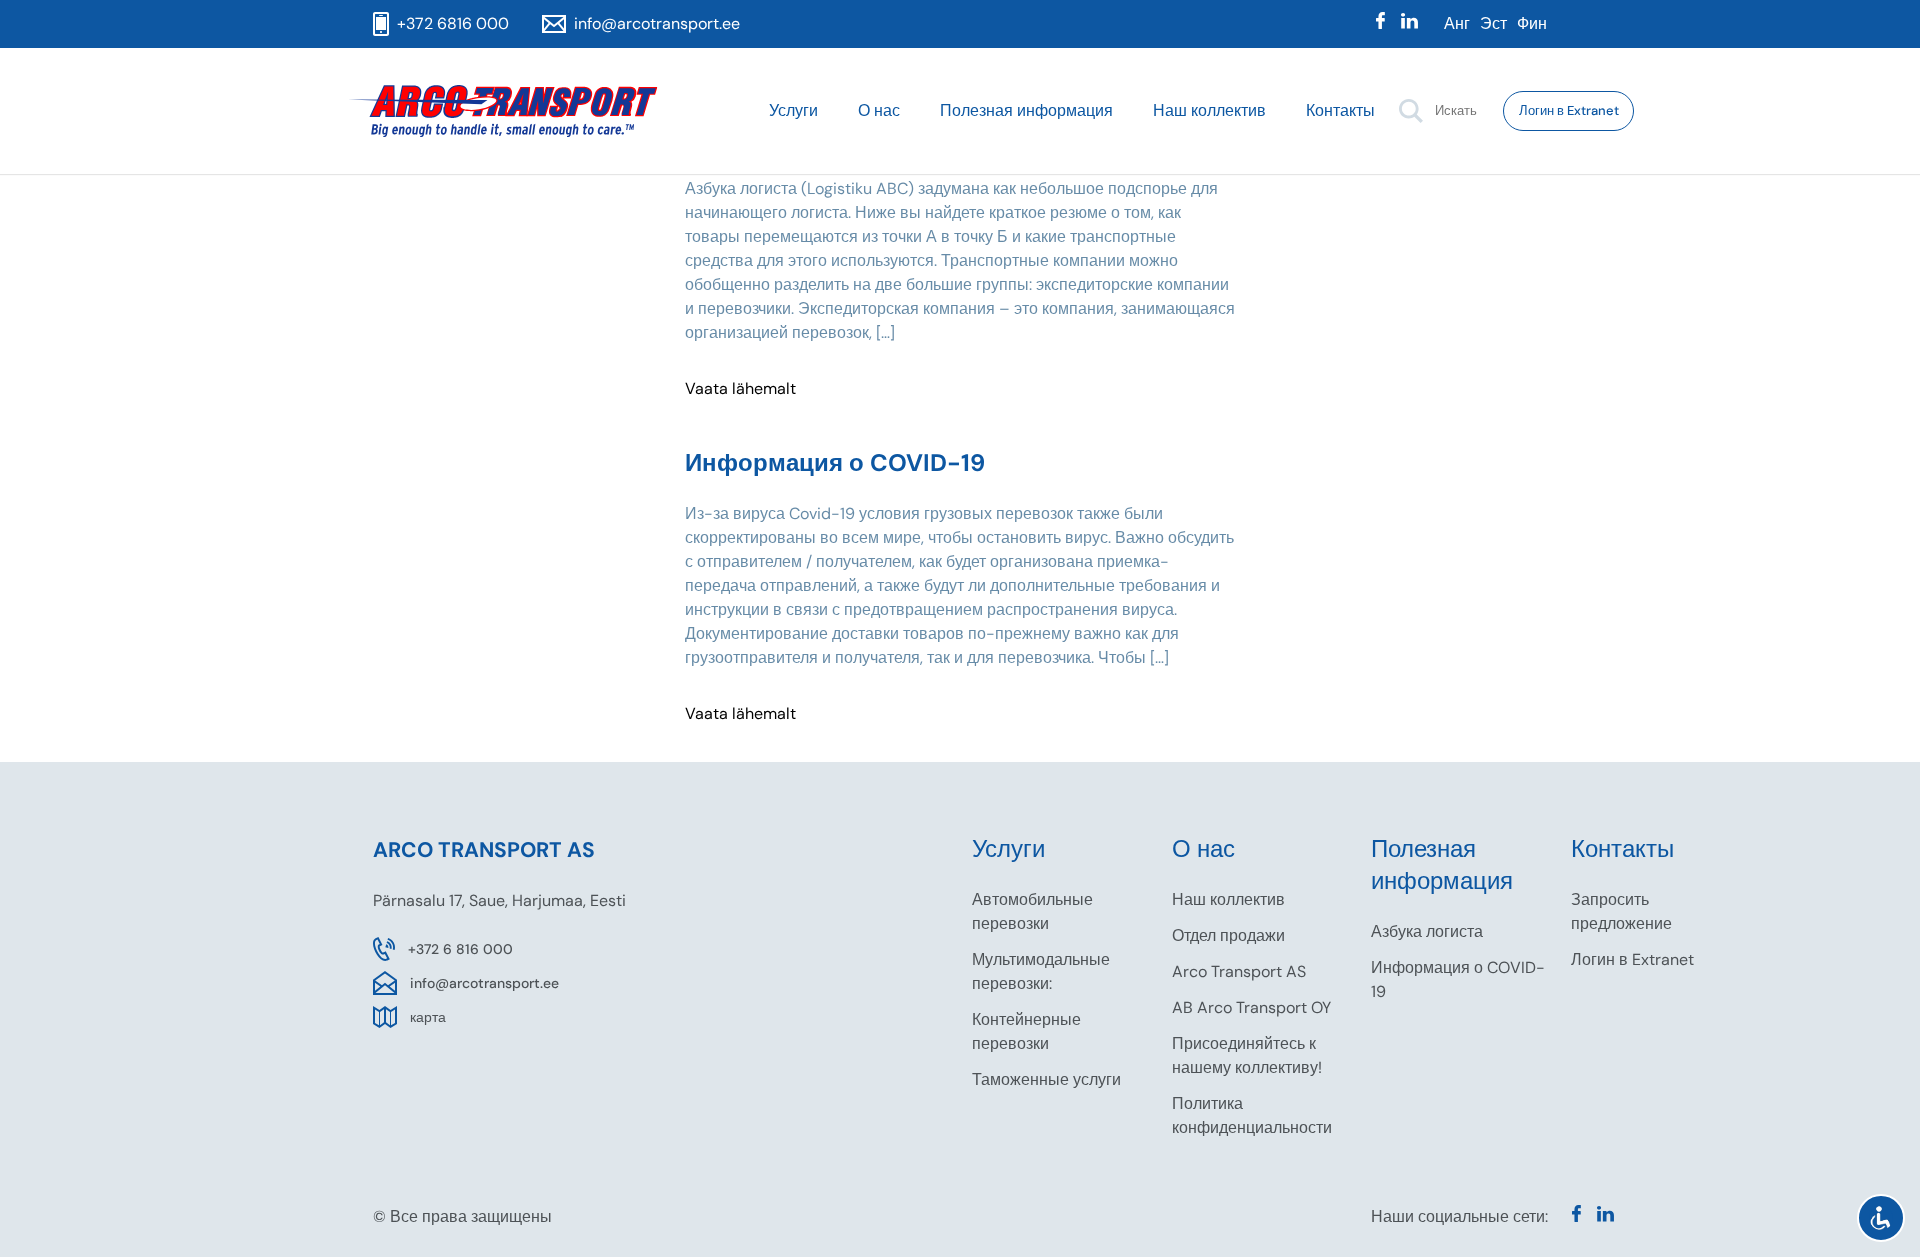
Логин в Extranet (1569, 110)
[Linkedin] (1409, 24)
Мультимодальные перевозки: (1041, 971)
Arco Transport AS (1239, 971)
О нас (879, 110)
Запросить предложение (1621, 911)
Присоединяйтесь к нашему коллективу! (1247, 1055)
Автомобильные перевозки (1032, 911)
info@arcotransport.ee (484, 983)
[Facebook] (1380, 24)
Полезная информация (1026, 110)
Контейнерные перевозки (1026, 1031)
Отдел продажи (1228, 935)
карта (428, 1017)
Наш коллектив (1209, 110)
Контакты (1340, 110)
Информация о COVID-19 (1458, 979)
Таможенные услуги (1046, 1079)
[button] (1411, 111)
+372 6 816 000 (460, 949)
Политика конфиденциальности (1252, 1115)
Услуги (793, 110)
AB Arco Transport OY (1251, 1007)
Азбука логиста (1427, 931)
